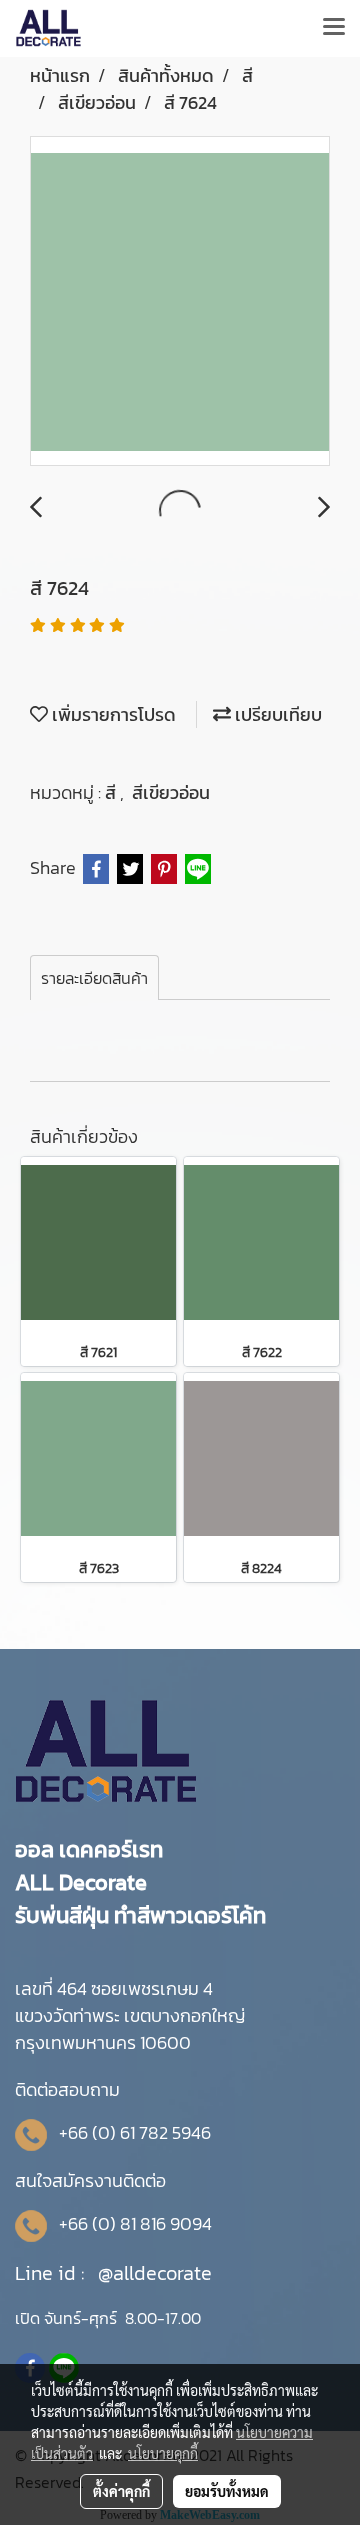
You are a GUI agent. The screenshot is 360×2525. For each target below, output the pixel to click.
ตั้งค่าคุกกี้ (121, 2491)
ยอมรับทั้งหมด (227, 2491)
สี (112, 792)
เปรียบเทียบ (276, 714)
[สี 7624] (180, 302)
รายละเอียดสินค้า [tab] (94, 978)
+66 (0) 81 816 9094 (135, 2223)
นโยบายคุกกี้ (163, 2453)
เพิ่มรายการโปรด (112, 714)
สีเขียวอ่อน (171, 792)
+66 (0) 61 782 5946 (135, 2132)
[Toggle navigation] (334, 28)
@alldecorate (155, 2273)
